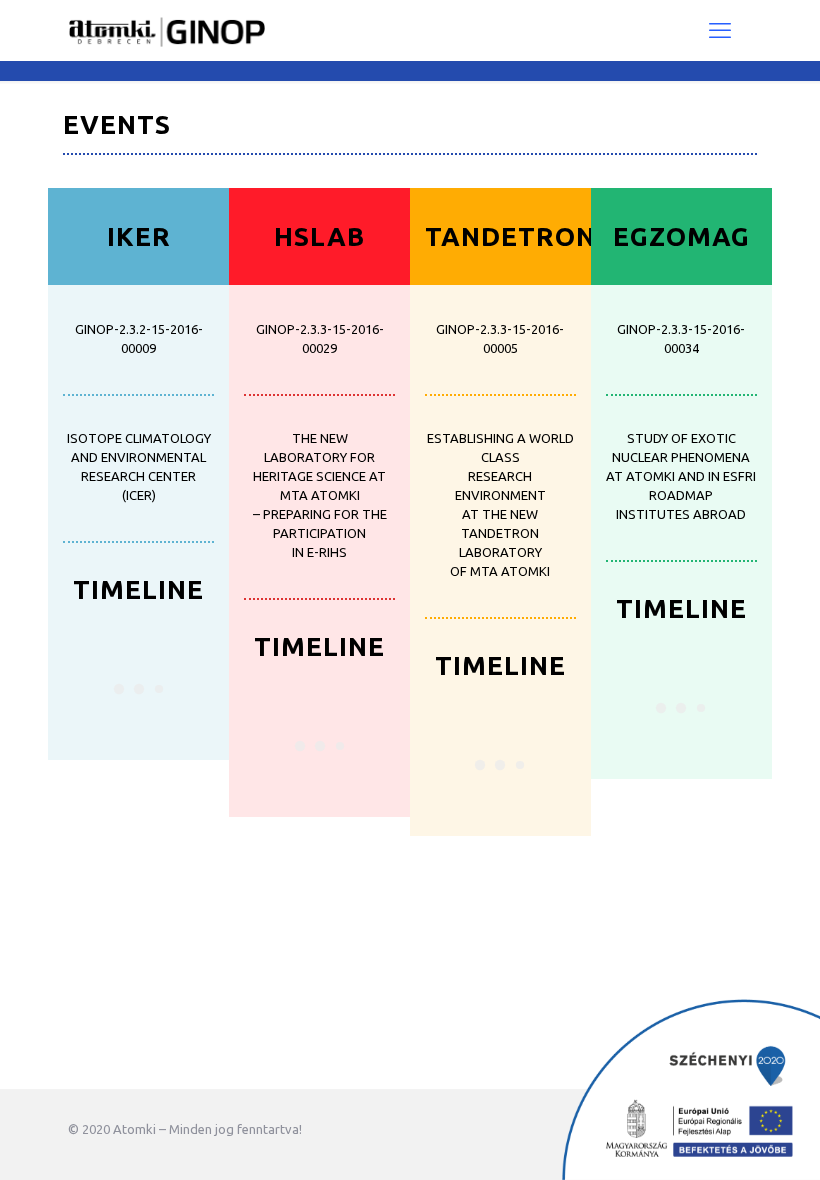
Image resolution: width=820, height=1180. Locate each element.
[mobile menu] (720, 30)
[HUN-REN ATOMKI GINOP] (166, 30)
